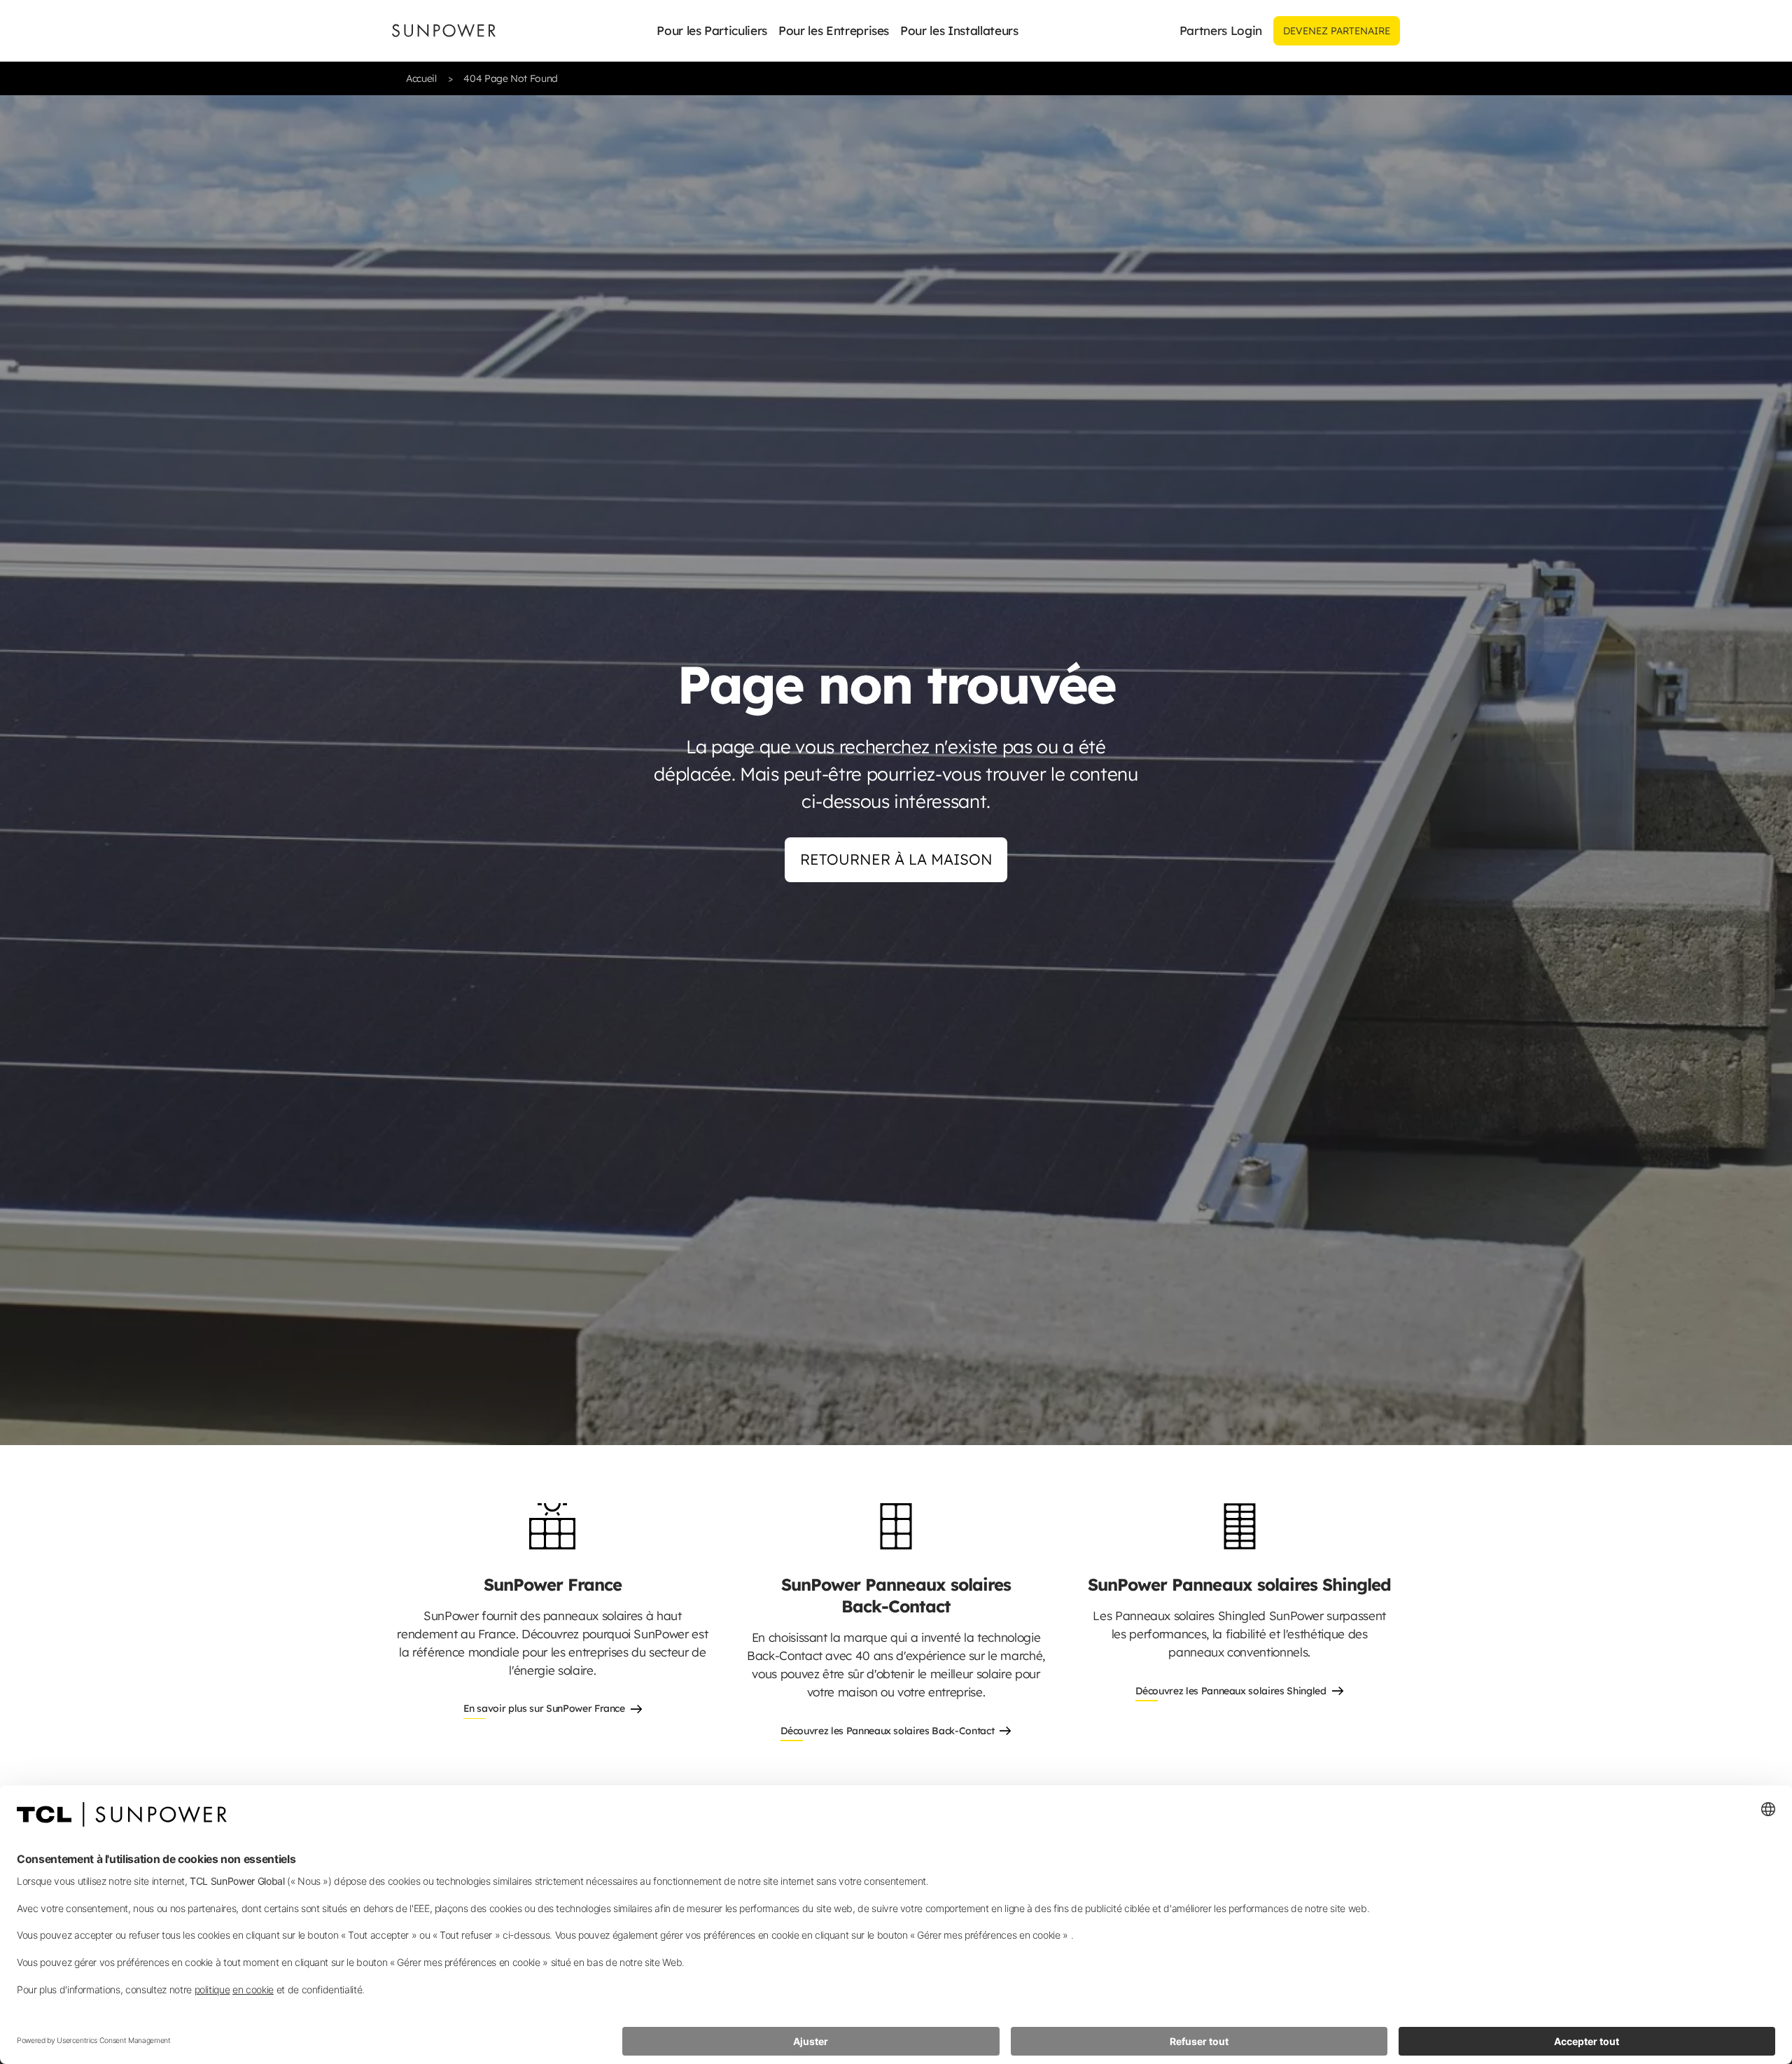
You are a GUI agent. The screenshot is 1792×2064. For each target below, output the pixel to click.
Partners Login (1221, 30)
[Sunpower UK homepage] (444, 30)
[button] (712, 31)
